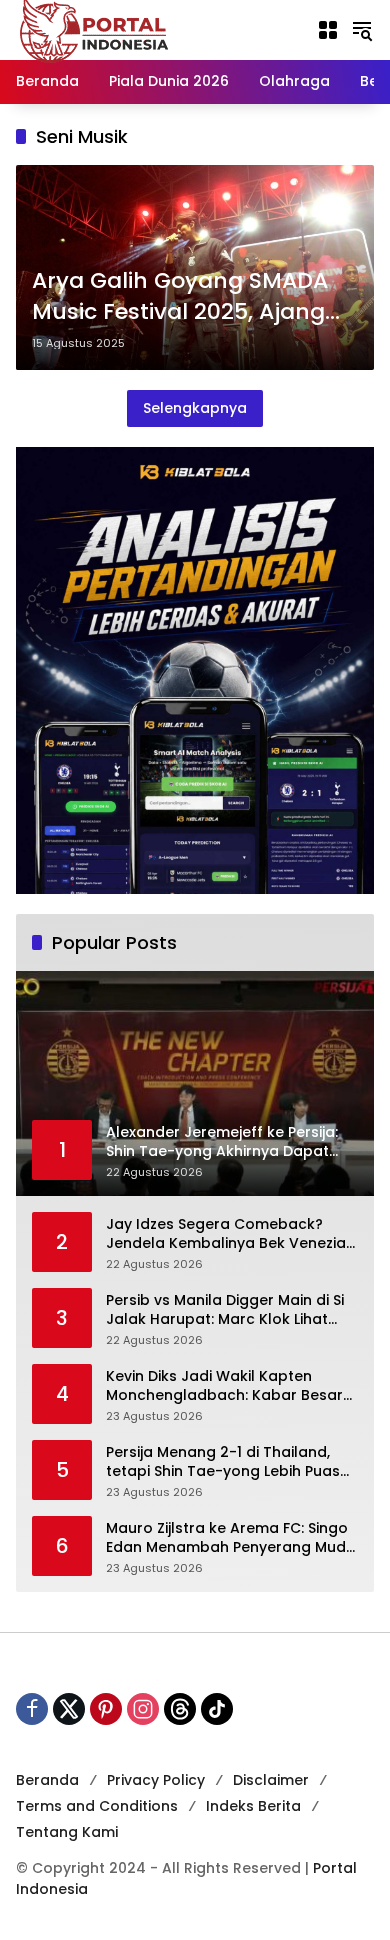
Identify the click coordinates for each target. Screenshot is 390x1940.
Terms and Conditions (97, 1806)
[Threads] (180, 1709)
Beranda (47, 1780)
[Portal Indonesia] (95, 29)
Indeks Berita (253, 1806)
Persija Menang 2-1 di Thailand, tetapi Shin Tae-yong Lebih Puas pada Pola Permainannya (223, 1462)
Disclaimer (271, 1780)
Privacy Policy (156, 1780)
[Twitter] (69, 1709)
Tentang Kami (67, 1832)
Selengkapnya (195, 408)
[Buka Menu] (328, 30)
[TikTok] (217, 1709)
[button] (362, 30)
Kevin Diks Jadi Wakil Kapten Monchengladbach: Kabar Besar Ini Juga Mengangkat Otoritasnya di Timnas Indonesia (229, 1386)
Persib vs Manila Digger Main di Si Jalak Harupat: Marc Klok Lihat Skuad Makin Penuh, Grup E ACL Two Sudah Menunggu (225, 1310)
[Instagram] (143, 1709)
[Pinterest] (106, 1709)
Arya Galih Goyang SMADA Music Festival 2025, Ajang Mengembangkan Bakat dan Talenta (194, 297)
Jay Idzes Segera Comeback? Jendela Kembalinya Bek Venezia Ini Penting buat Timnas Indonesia (229, 1234)
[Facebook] (32, 1709)
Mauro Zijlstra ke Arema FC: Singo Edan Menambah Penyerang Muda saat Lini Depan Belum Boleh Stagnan (231, 1538)
